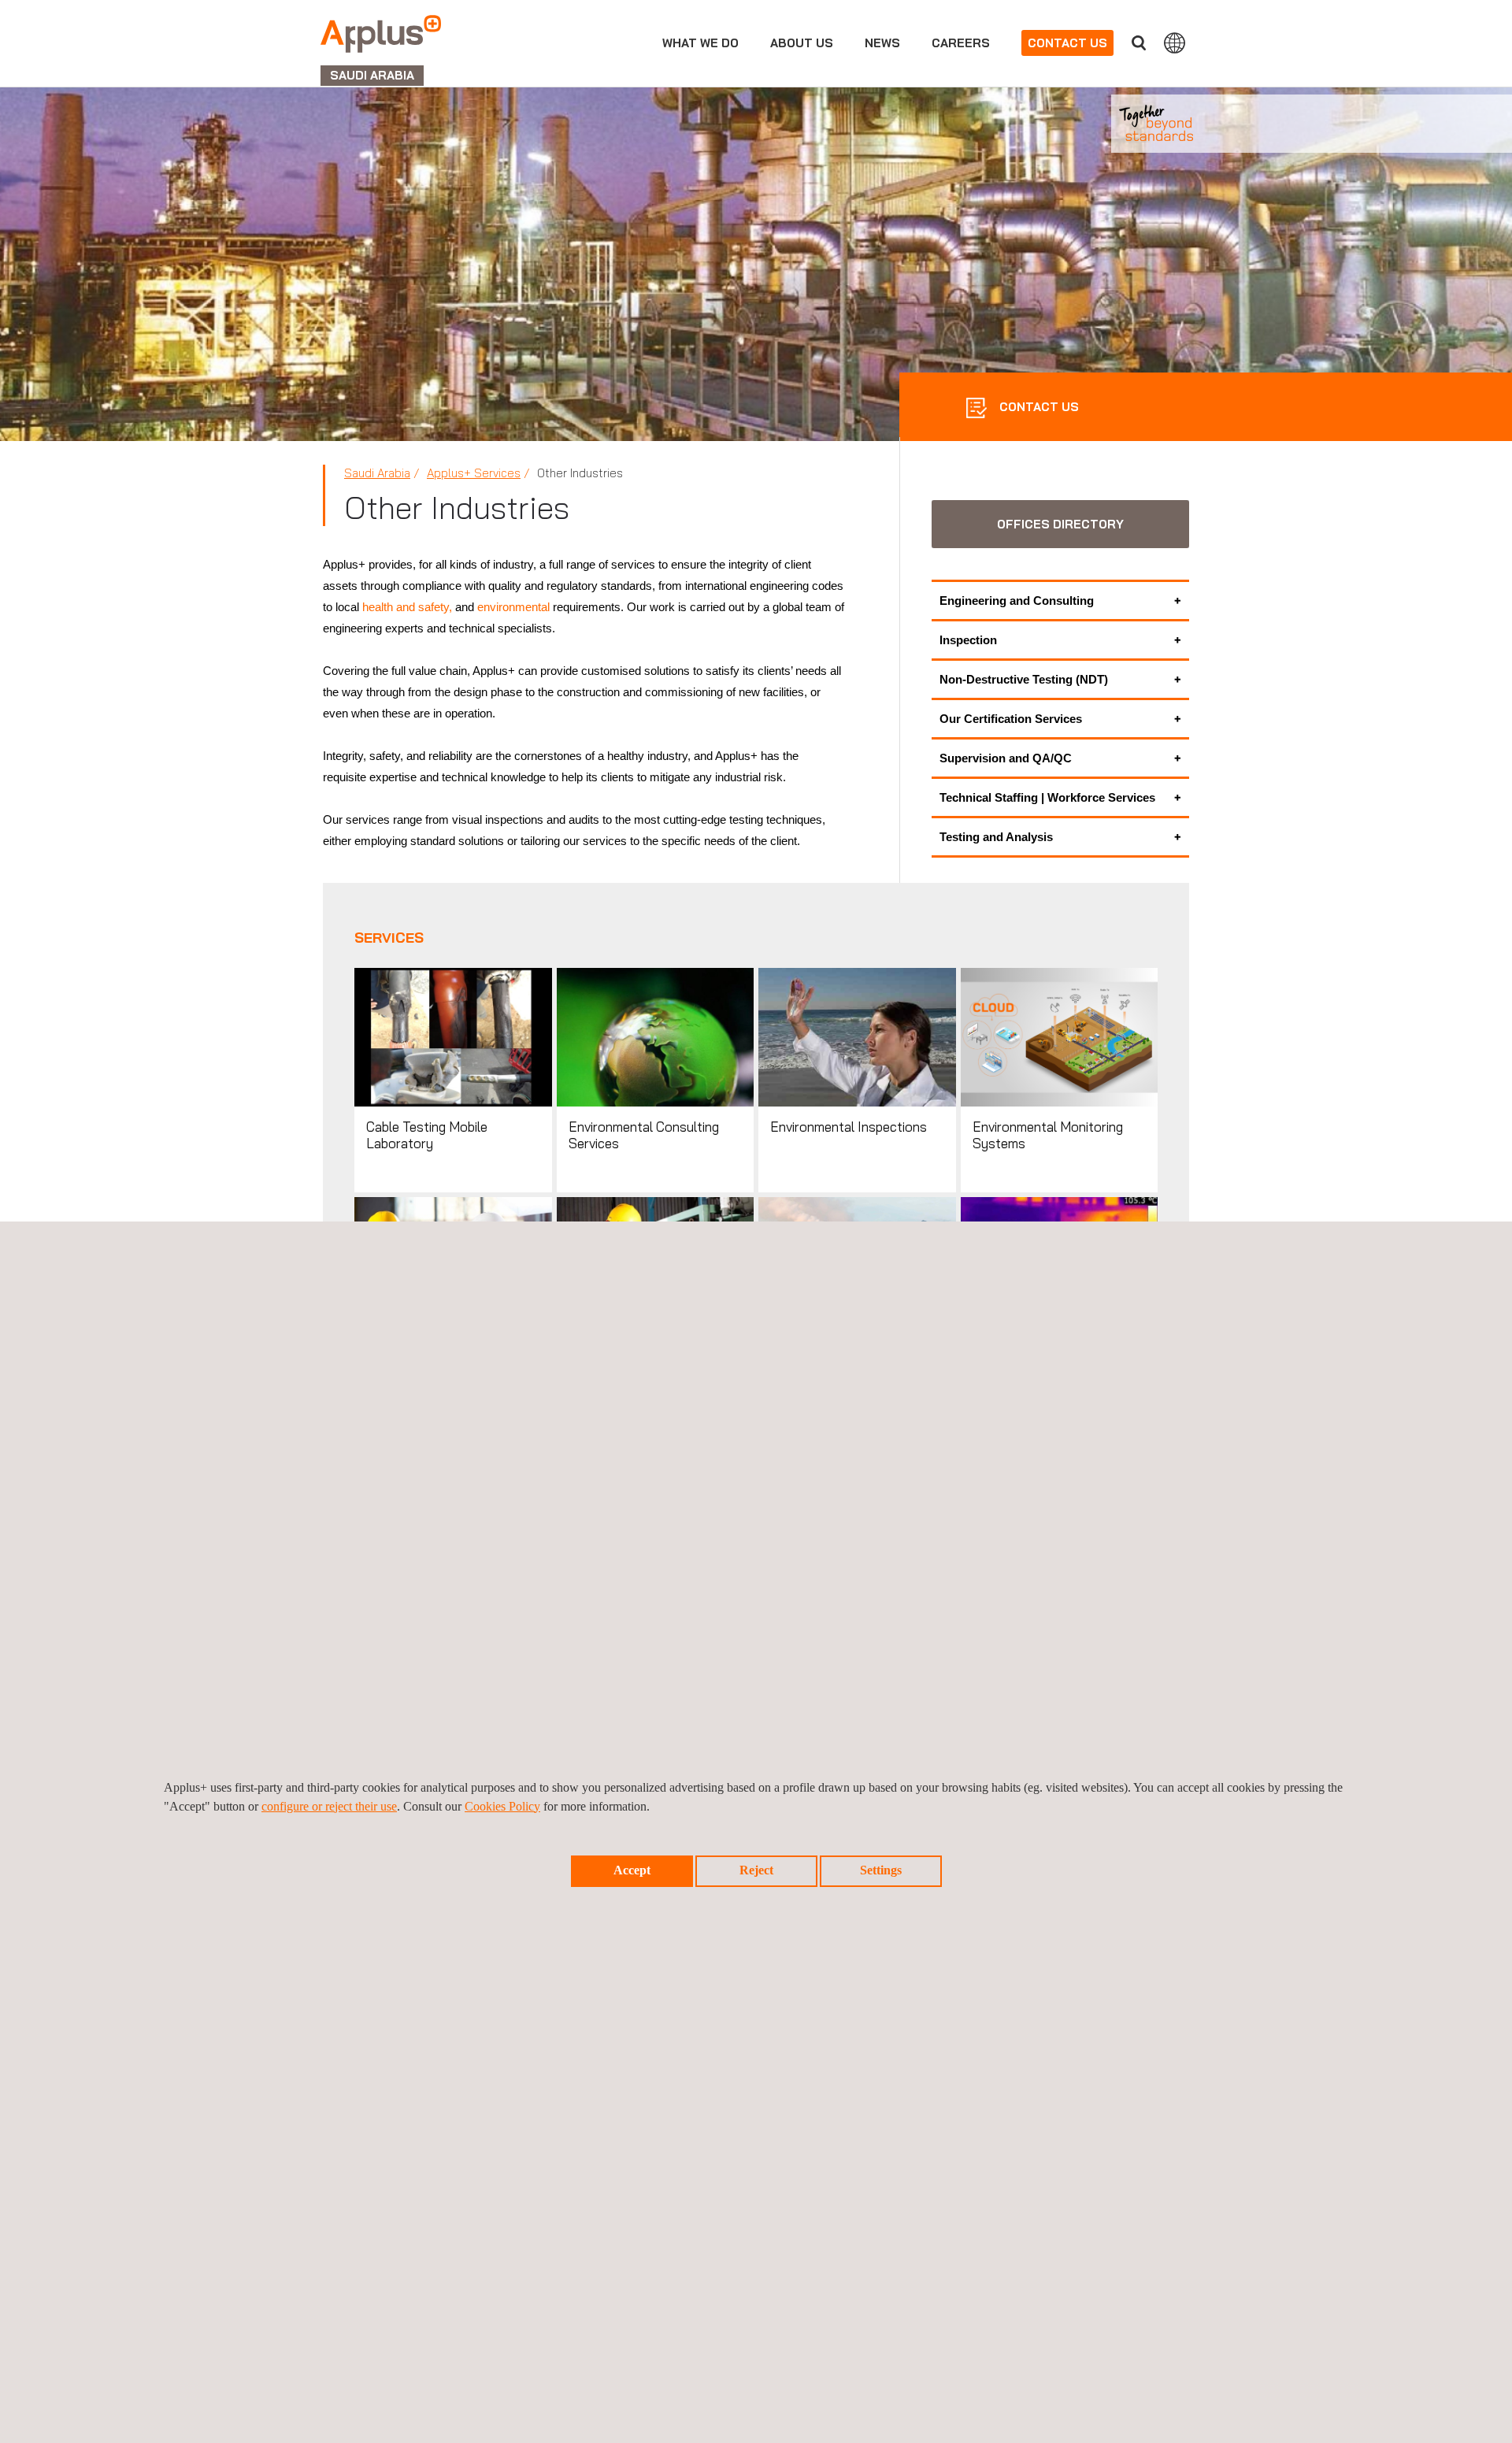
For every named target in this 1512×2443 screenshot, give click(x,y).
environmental (513, 607)
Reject (756, 1870)
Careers (961, 43)
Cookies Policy (502, 1806)
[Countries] (1175, 43)
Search (1139, 43)
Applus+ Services (474, 473)
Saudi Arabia (377, 473)
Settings (881, 1870)
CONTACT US (1038, 407)
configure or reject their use (329, 1806)
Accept (632, 1870)
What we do (700, 43)
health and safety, (407, 607)
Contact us (1067, 43)
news (882, 43)
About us (802, 43)
